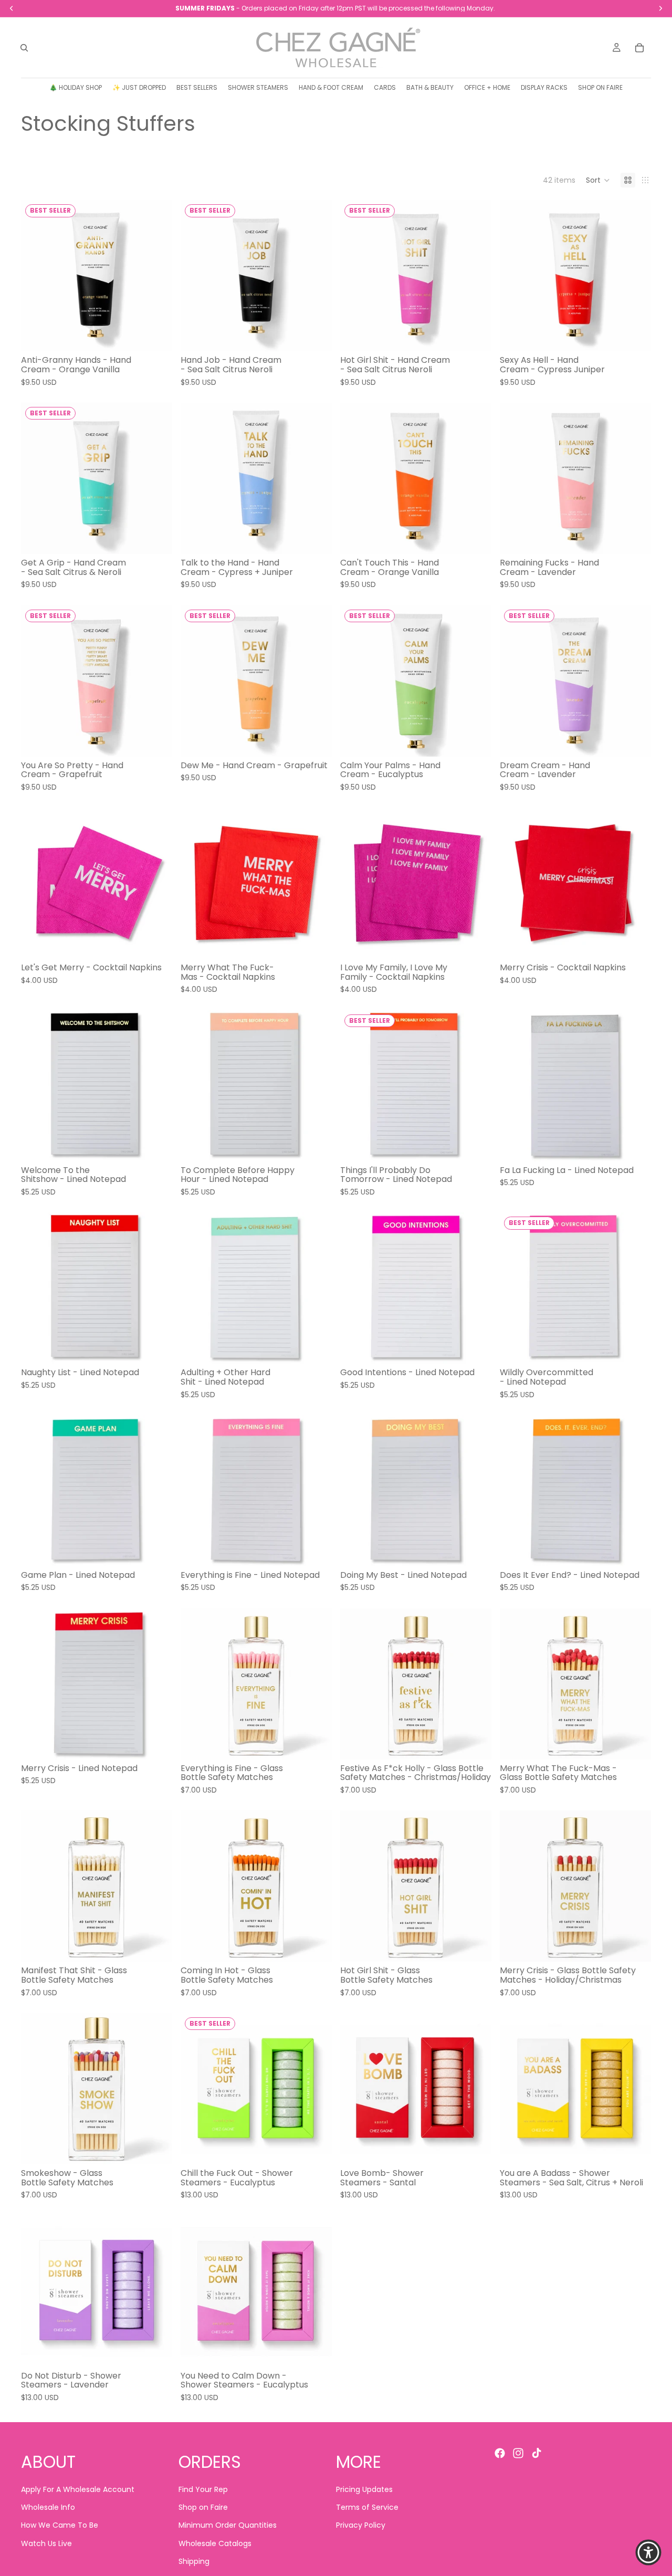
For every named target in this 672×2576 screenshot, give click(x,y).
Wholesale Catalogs (215, 2543)
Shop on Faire (203, 2507)
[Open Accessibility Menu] (648, 2552)
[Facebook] (500, 2453)
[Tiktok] (537, 2453)
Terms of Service (367, 2507)
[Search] (24, 48)
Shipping (194, 2562)
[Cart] (639, 48)
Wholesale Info (48, 2507)
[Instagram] (518, 2453)
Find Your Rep (203, 2489)
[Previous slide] (37, 276)
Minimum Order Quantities (228, 2526)
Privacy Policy (361, 2526)
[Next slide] (156, 276)
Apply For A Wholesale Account (78, 2489)
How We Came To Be (60, 2526)
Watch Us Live (46, 2543)
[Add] (156, 336)
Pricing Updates (364, 2489)
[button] (598, 180)
